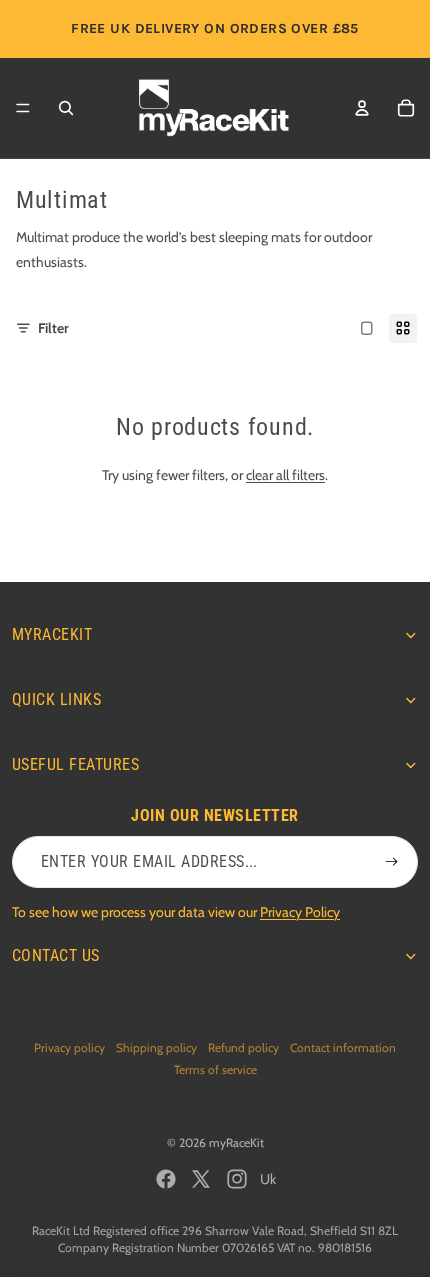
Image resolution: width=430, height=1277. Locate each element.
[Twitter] (201, 1179)
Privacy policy (69, 1047)
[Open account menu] (362, 108)
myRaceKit (236, 1142)
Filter (53, 328)
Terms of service (215, 1069)
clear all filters (285, 475)
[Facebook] (166, 1179)
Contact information (343, 1047)
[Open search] (66, 108)
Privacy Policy (300, 912)
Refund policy (243, 1047)
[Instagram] (237, 1179)
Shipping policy (156, 1047)
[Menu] (23, 108)
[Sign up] (392, 862)
